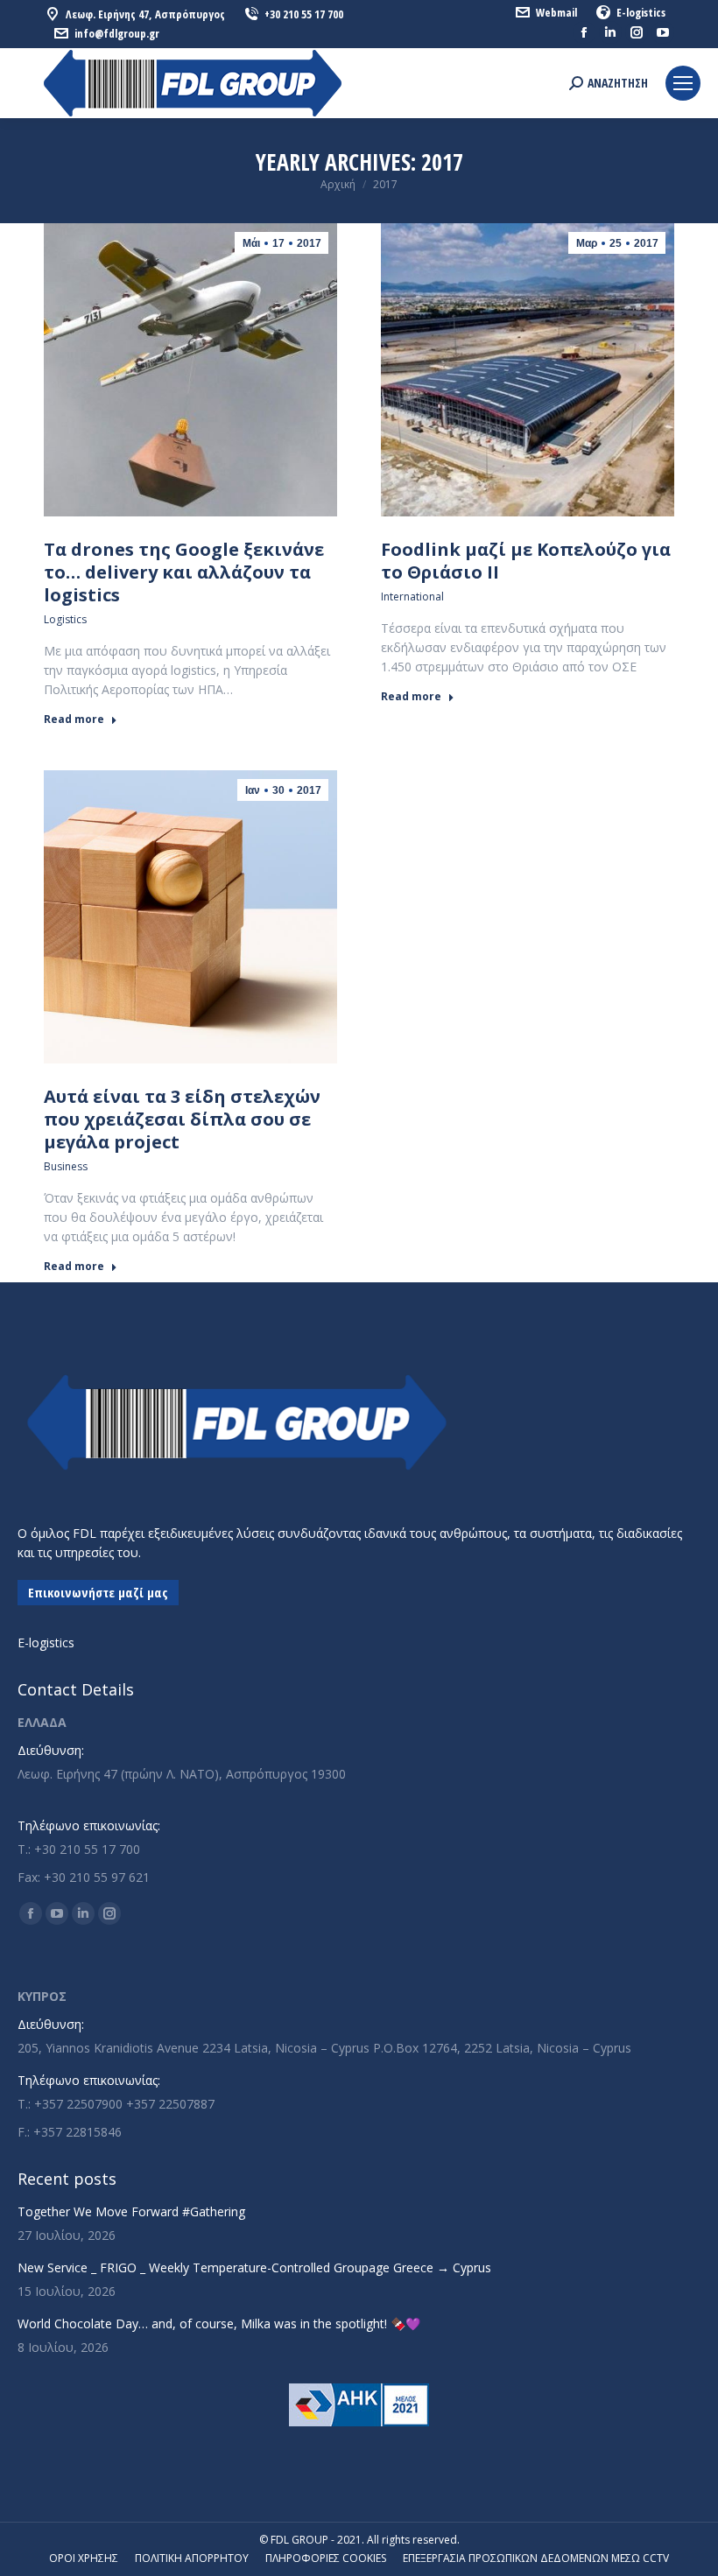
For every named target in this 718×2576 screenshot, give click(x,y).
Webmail (556, 12)
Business (66, 1166)
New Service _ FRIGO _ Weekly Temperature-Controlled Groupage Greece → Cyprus (254, 2267)
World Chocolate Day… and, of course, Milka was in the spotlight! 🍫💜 (219, 2323)
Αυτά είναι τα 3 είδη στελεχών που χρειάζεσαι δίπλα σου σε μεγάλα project (182, 1119)
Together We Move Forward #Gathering (131, 2211)
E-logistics (641, 12)
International (412, 597)
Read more (74, 719)
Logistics (65, 619)
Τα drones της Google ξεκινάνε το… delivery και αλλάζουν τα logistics (184, 572)
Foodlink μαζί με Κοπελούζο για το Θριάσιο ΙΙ (526, 561)
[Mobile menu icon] (683, 83)
